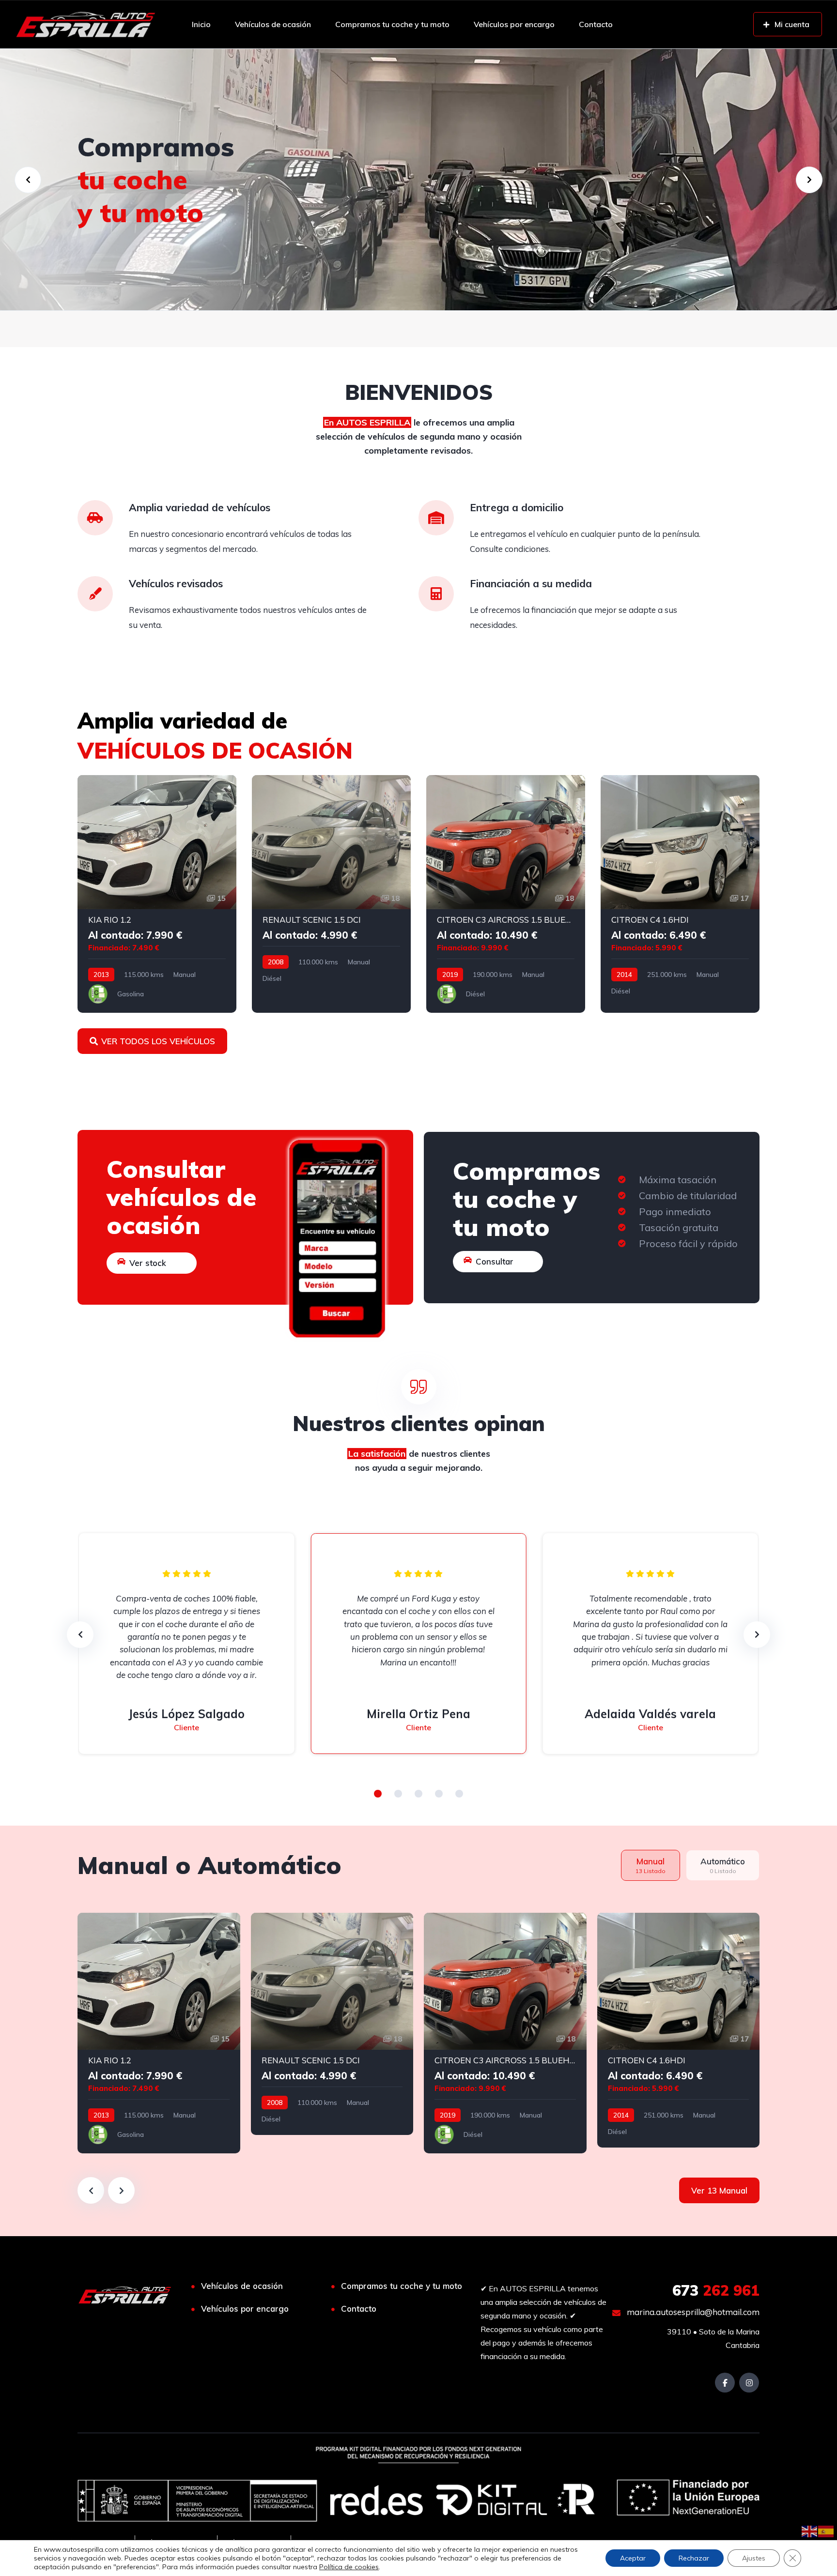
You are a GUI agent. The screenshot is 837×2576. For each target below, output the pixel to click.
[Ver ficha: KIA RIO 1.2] (157, 894)
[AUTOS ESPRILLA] (85, 24)
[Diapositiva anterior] (91, 2190)
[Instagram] (749, 2383)
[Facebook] (725, 2383)
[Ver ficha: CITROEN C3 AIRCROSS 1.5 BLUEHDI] (506, 894)
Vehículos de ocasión (273, 24)
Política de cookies (349, 2567)
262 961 (716, 2290)
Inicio (201, 24)
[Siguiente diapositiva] (121, 2190)
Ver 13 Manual (719, 2190)
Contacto (596, 24)
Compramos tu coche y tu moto (392, 24)
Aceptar (633, 2558)
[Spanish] (826, 2530)
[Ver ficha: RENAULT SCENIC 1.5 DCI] (331, 894)
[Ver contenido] (418, 180)
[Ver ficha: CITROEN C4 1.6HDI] (680, 894)
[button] (378, 1794)
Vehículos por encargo (514, 24)
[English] (810, 2530)
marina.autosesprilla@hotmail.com (692, 2312)
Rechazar (694, 2558)
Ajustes (754, 2558)
